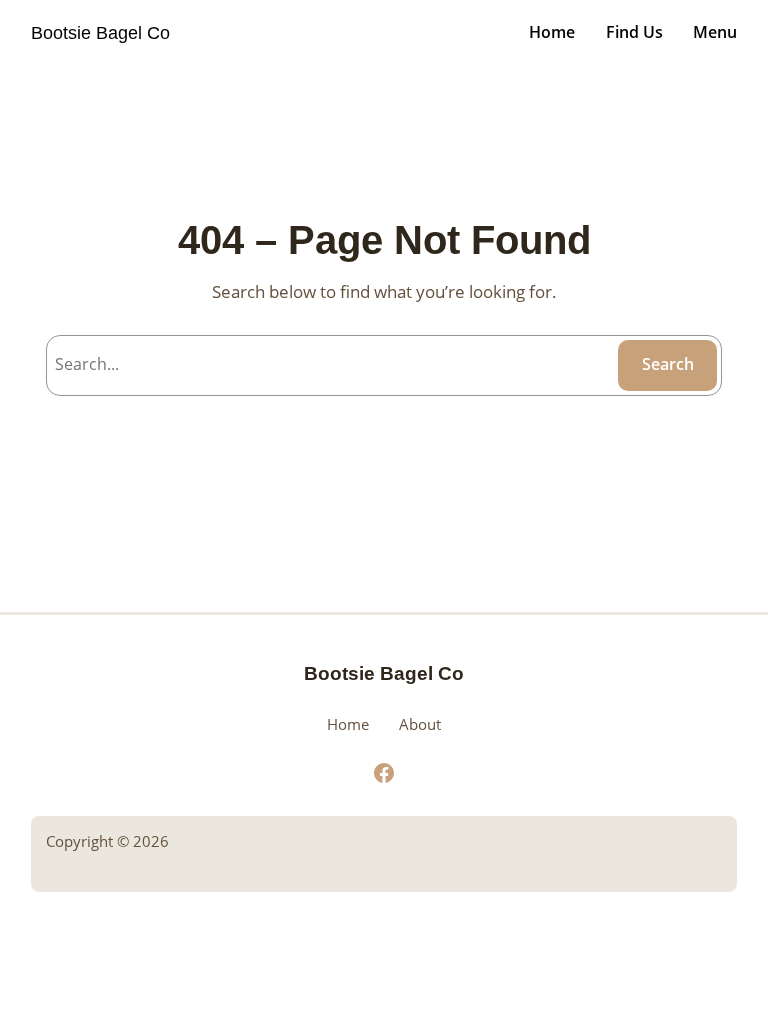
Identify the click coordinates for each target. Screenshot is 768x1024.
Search (668, 364)
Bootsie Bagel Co (100, 32)
